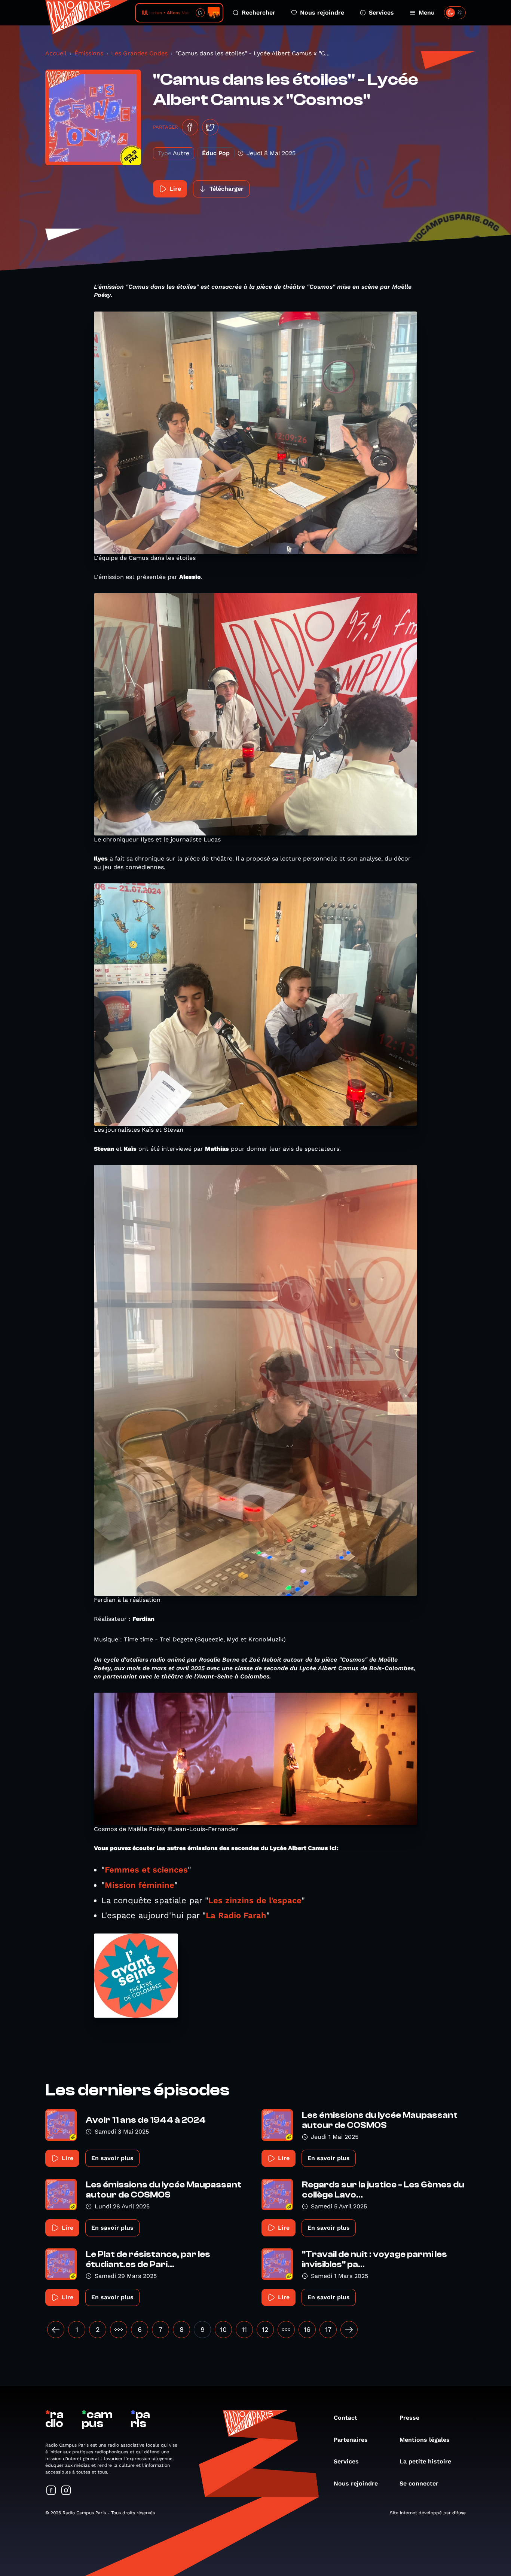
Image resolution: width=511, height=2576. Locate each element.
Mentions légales (425, 2440)
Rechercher (258, 13)
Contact (345, 2418)
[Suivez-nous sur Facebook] (51, 2491)
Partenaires (351, 2440)
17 (328, 2329)
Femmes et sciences (146, 1870)
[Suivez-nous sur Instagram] (66, 2491)
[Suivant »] (349, 2330)
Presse (409, 2418)
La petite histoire (425, 2461)
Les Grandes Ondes (139, 53)
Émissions (89, 53)
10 (223, 2329)
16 (307, 2329)
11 (244, 2329)
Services (381, 13)
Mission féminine (140, 1885)
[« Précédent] (56, 2330)
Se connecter (419, 2483)
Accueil (56, 53)
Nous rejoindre (322, 13)
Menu (427, 13)
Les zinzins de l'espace (255, 1900)
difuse (459, 2513)
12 (265, 2329)
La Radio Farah (236, 1915)
